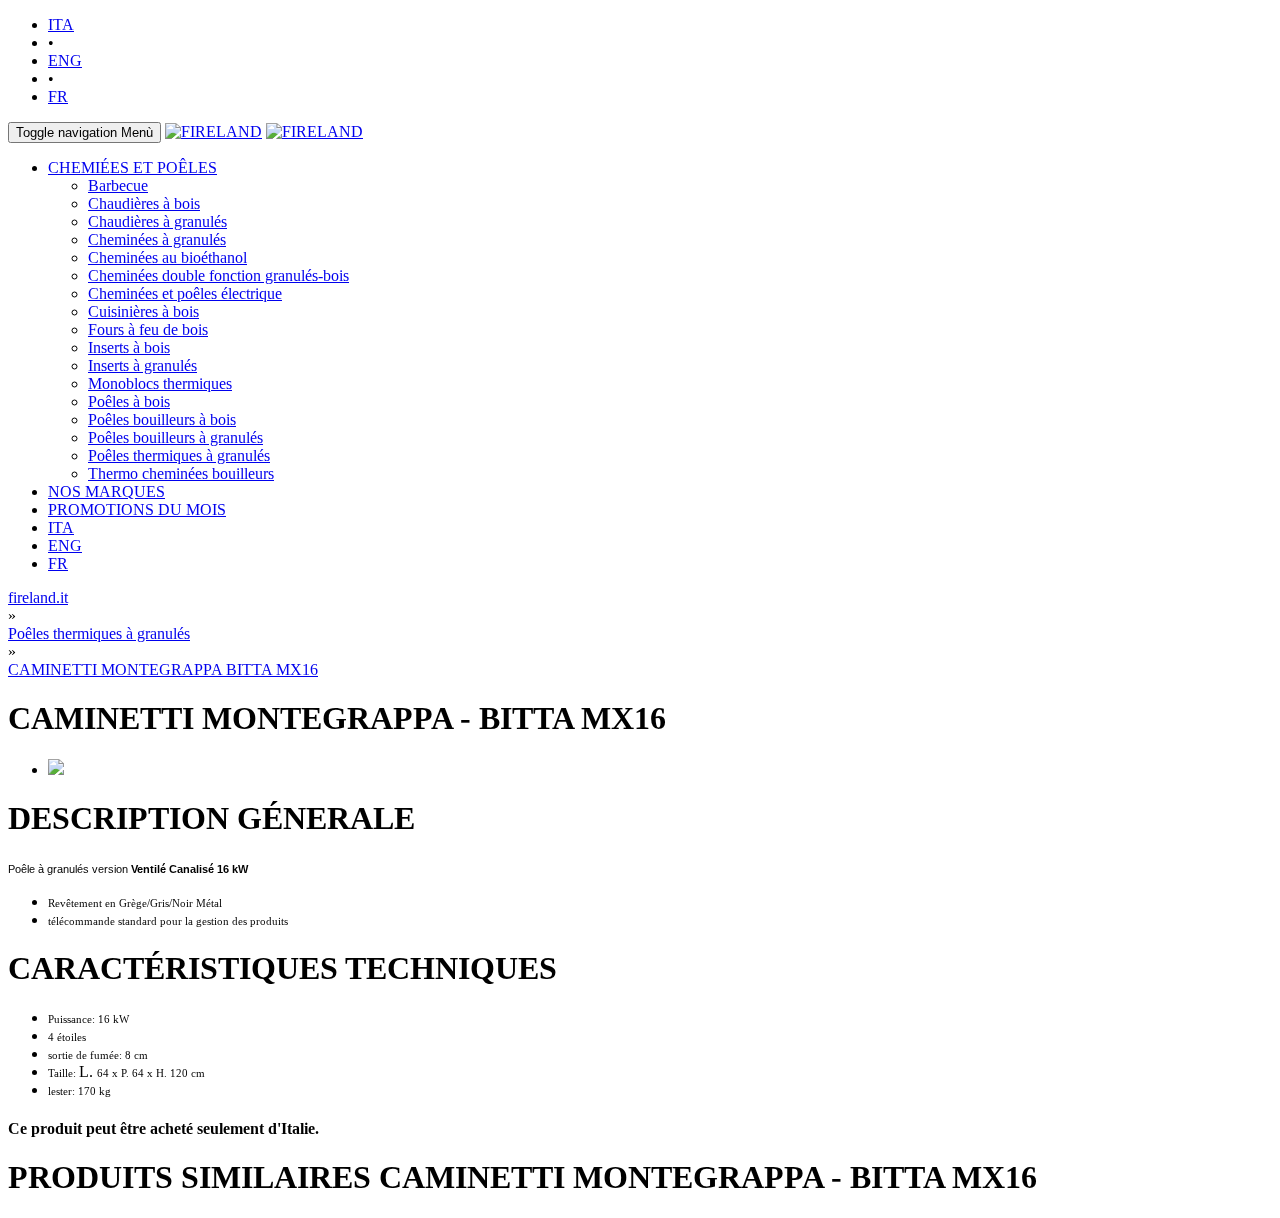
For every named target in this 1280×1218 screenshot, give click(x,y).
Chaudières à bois (144, 203)
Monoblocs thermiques (160, 383)
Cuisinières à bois (143, 311)
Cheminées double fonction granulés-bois (218, 275)
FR (58, 96)
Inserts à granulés (142, 365)
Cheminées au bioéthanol (167, 257)
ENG (65, 60)
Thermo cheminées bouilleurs (181, 473)
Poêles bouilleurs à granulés (175, 437)
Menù (84, 132)
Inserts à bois (129, 347)
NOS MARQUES (106, 491)
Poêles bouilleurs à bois (162, 419)
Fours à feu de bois (148, 329)
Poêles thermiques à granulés (179, 455)
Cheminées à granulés (157, 239)
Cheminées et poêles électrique (185, 293)
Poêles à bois (129, 401)
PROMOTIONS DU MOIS (137, 509)
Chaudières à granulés (157, 221)
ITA (61, 24)
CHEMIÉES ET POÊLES (132, 167)
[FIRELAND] (213, 131)
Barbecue (118, 185)
